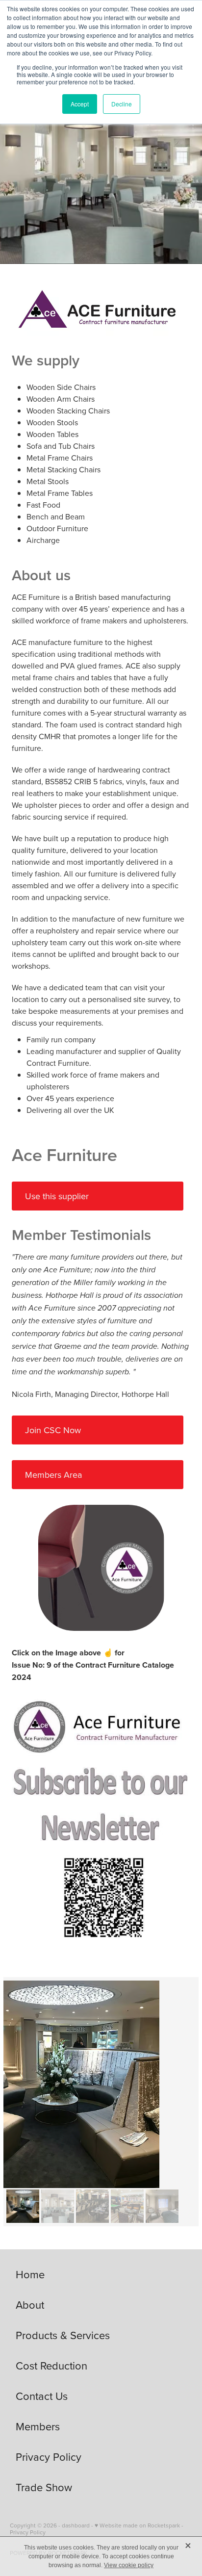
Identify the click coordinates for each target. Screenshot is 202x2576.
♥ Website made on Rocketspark (137, 2525)
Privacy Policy (28, 2532)
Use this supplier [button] (57, 1196)
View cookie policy (129, 2565)
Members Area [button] (53, 1475)
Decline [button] (122, 104)
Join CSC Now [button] (53, 1430)
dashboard (76, 2525)
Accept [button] (80, 104)
